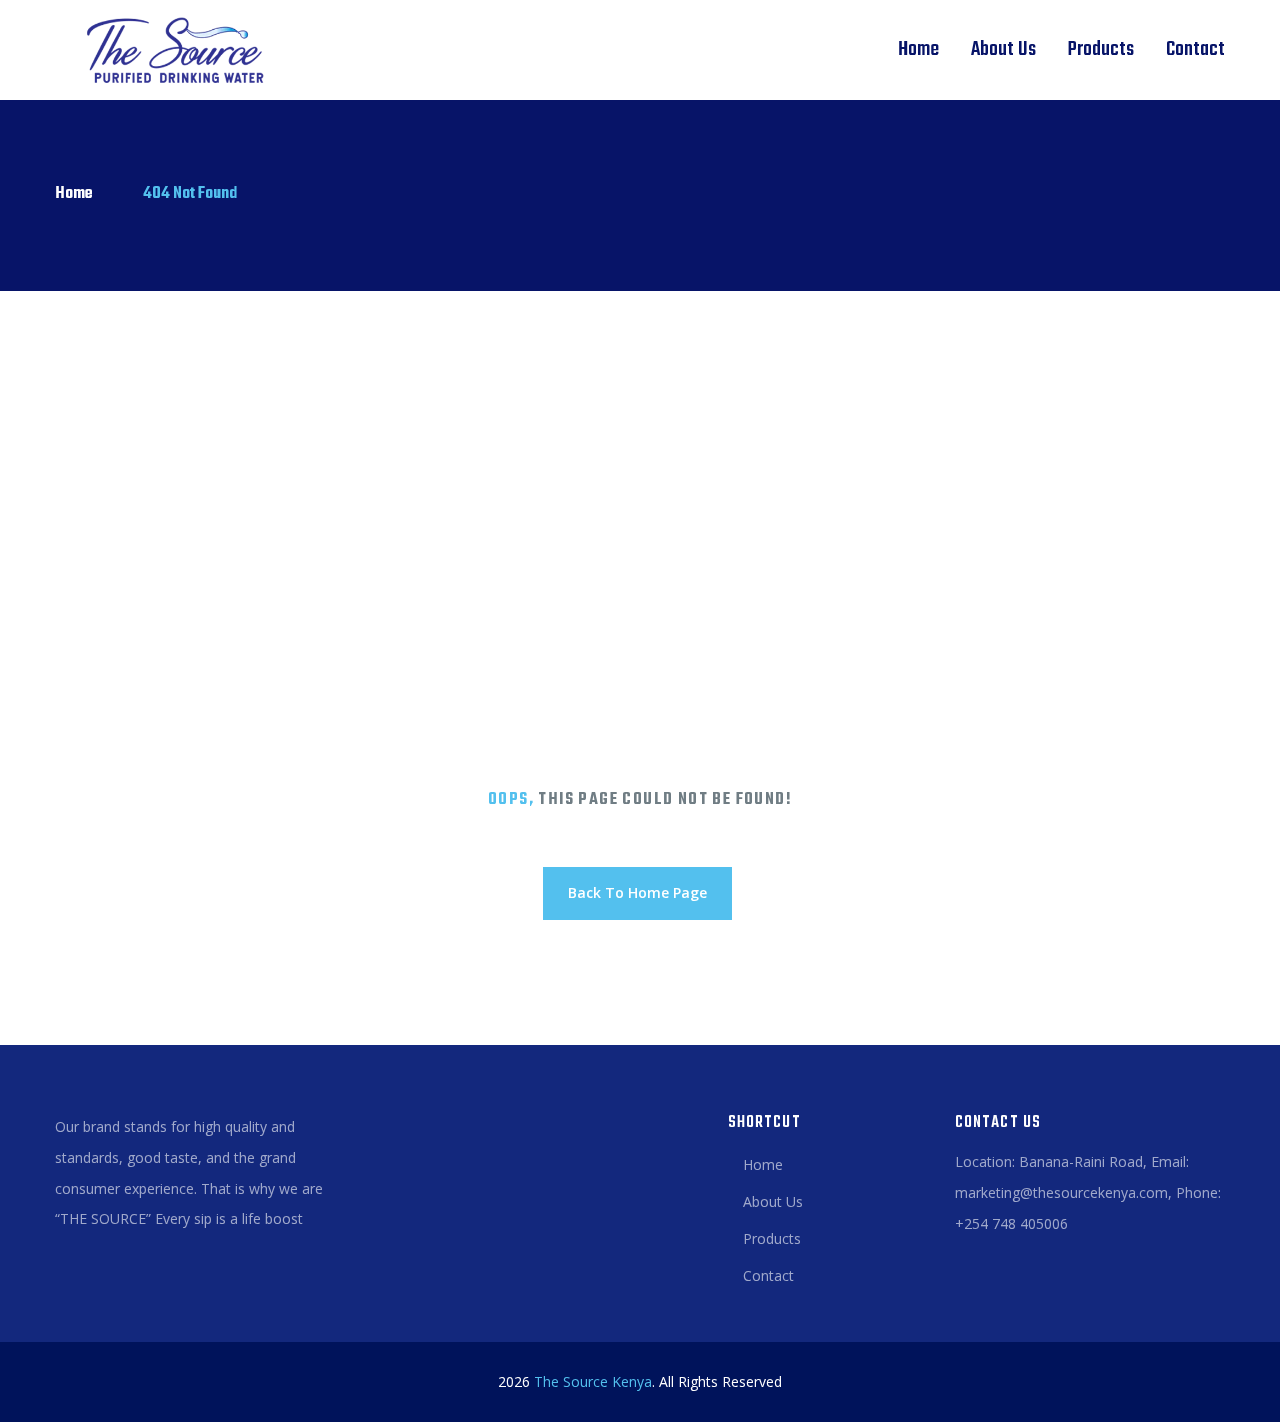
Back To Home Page (637, 892)
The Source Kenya (593, 1381)
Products (1101, 49)
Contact (1195, 49)
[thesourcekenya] (168, 49)
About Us (1003, 49)
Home (918, 49)
